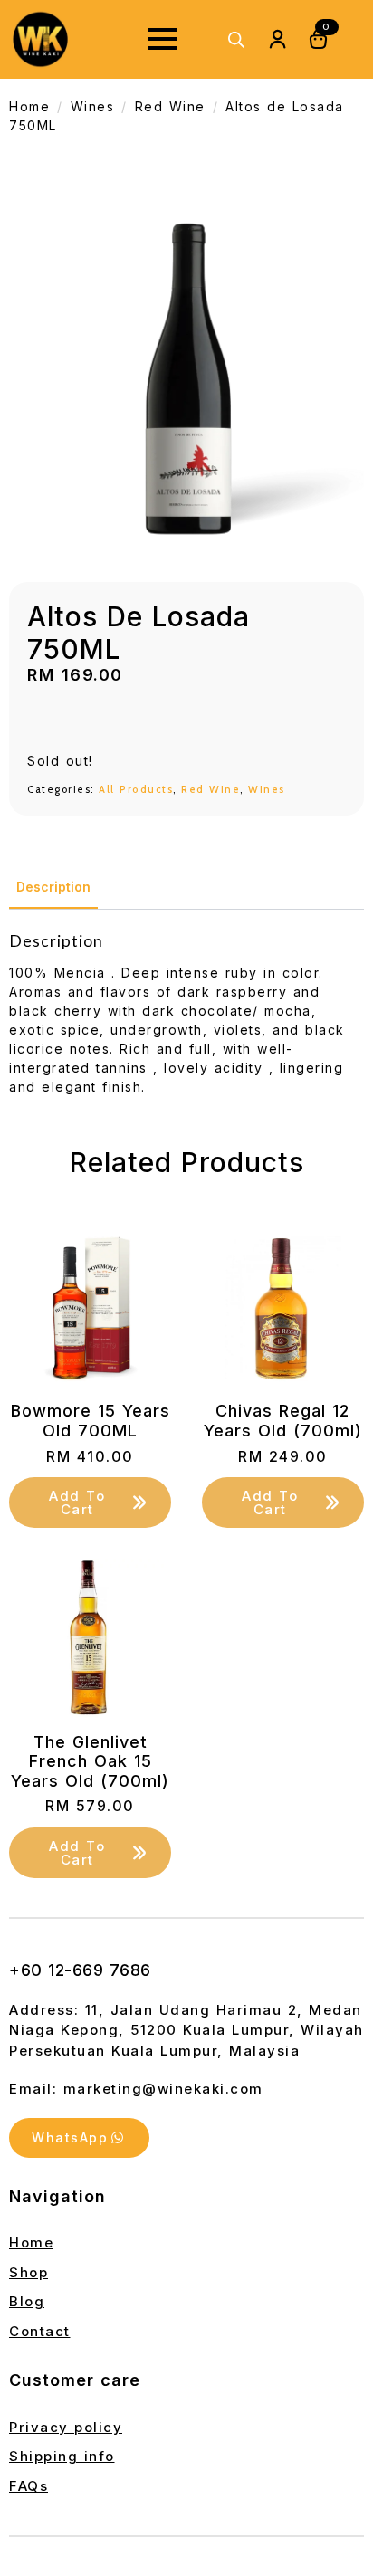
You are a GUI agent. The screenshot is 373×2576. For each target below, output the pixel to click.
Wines (93, 106)
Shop (29, 2272)
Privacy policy (66, 2427)
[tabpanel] (186, 1014)
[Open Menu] (162, 39)
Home (29, 106)
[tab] (53, 887)
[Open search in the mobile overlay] (236, 39)
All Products (136, 789)
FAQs (29, 2486)
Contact (40, 2331)
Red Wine (170, 106)
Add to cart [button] (77, 1503)
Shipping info (62, 2456)
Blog (27, 2301)
